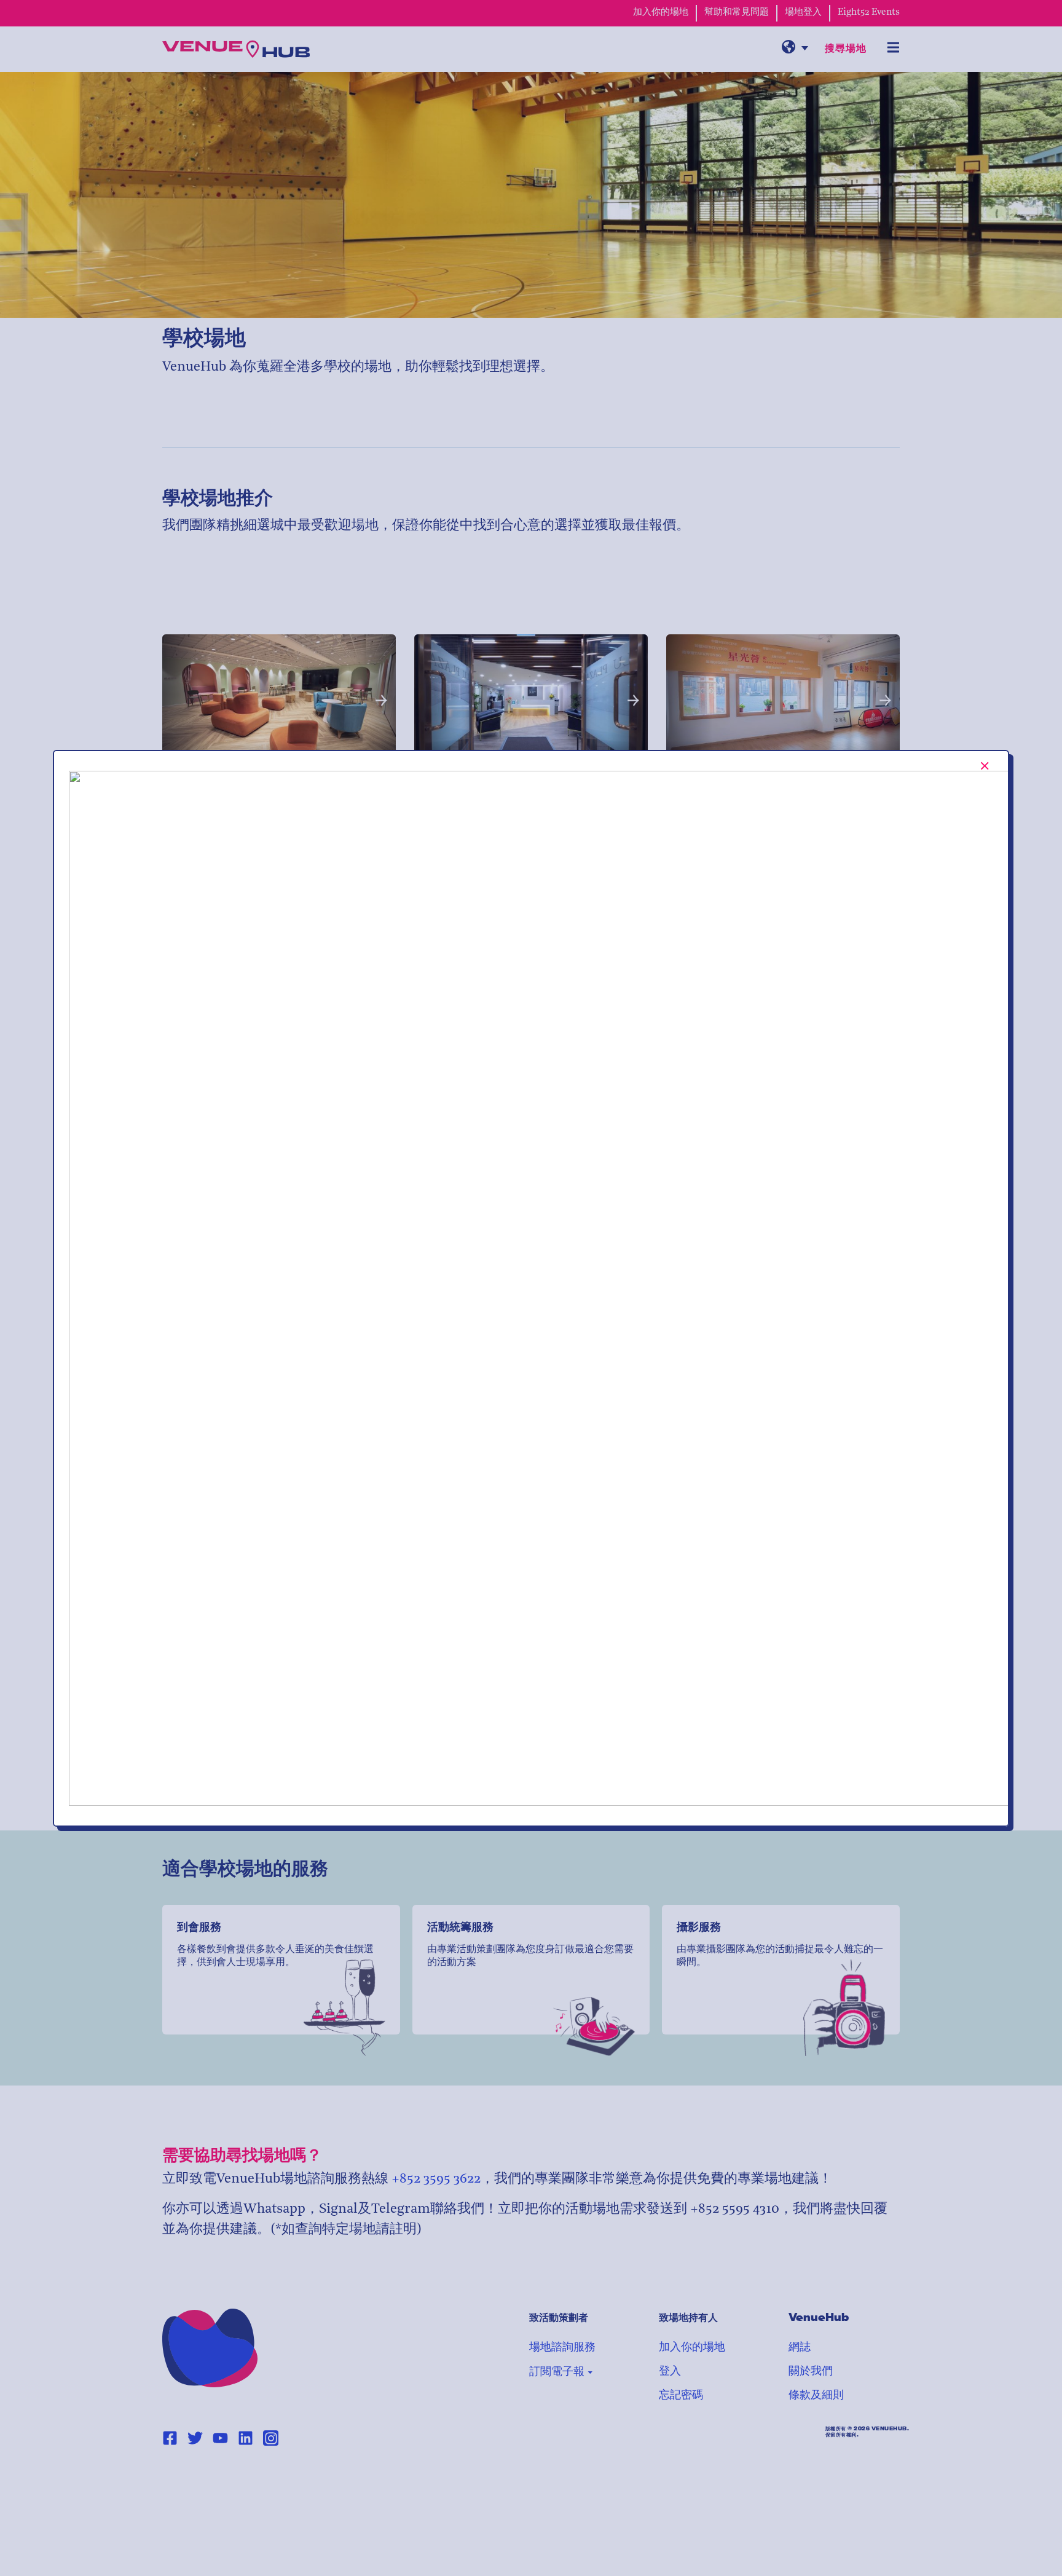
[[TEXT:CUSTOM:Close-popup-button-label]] (985, 766)
